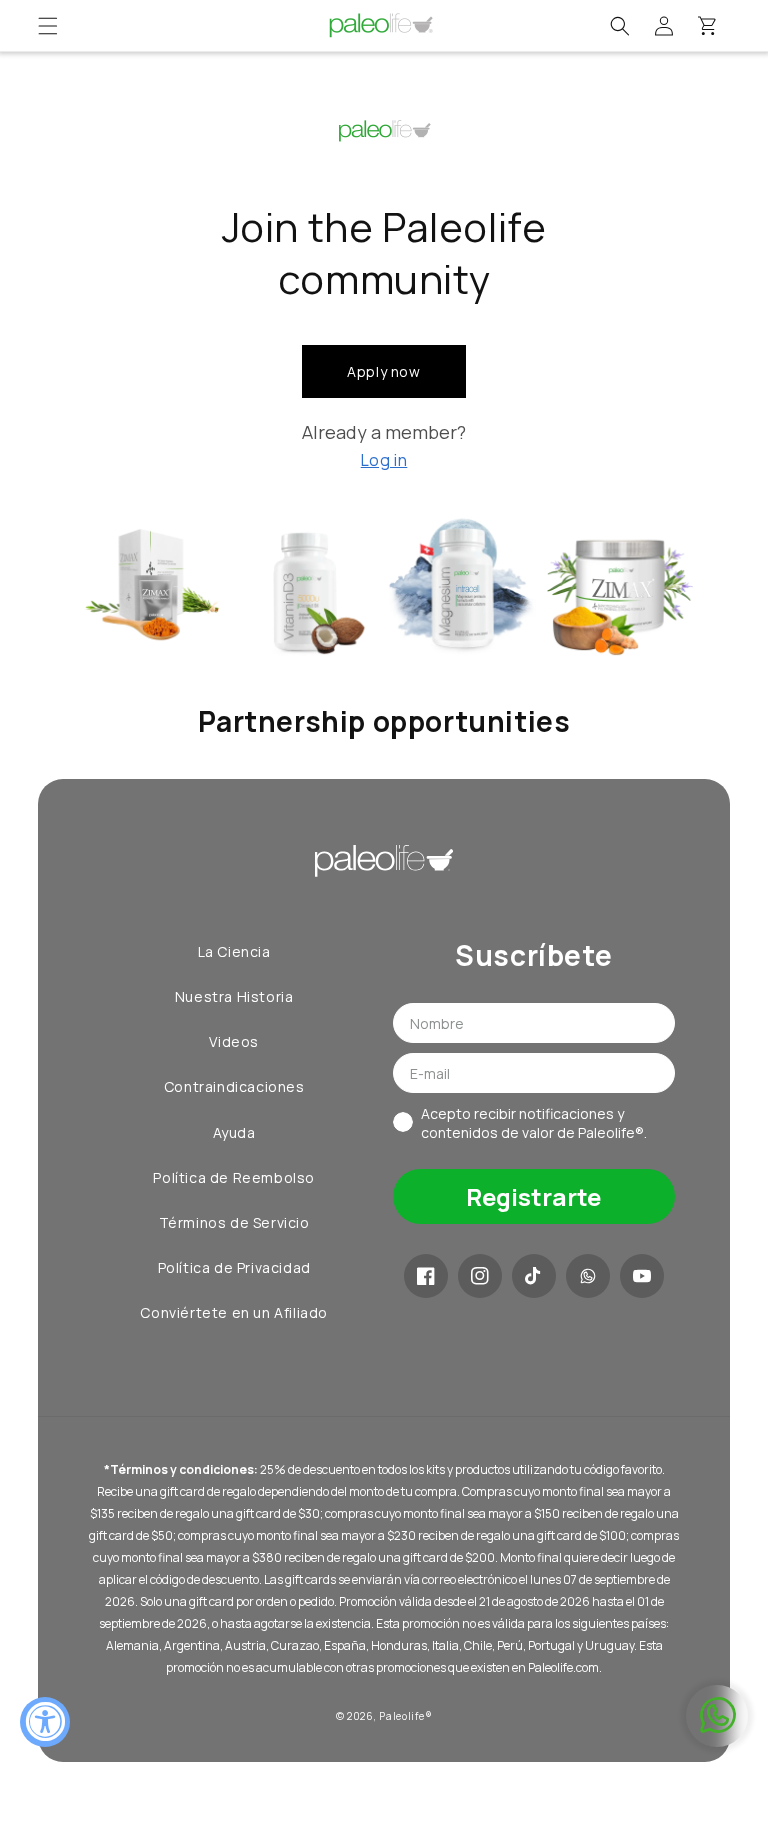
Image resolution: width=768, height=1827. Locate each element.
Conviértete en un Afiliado (234, 1312)
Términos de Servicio (234, 1222)
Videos (234, 1041)
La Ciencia (234, 951)
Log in (384, 460)
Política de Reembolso (234, 1177)
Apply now (383, 371)
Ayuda (234, 1132)
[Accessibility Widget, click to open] (45, 1722)
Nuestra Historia (234, 996)
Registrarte (533, 1196)
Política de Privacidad (234, 1267)
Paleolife (401, 1716)
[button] (48, 26)
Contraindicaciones (234, 1086)
